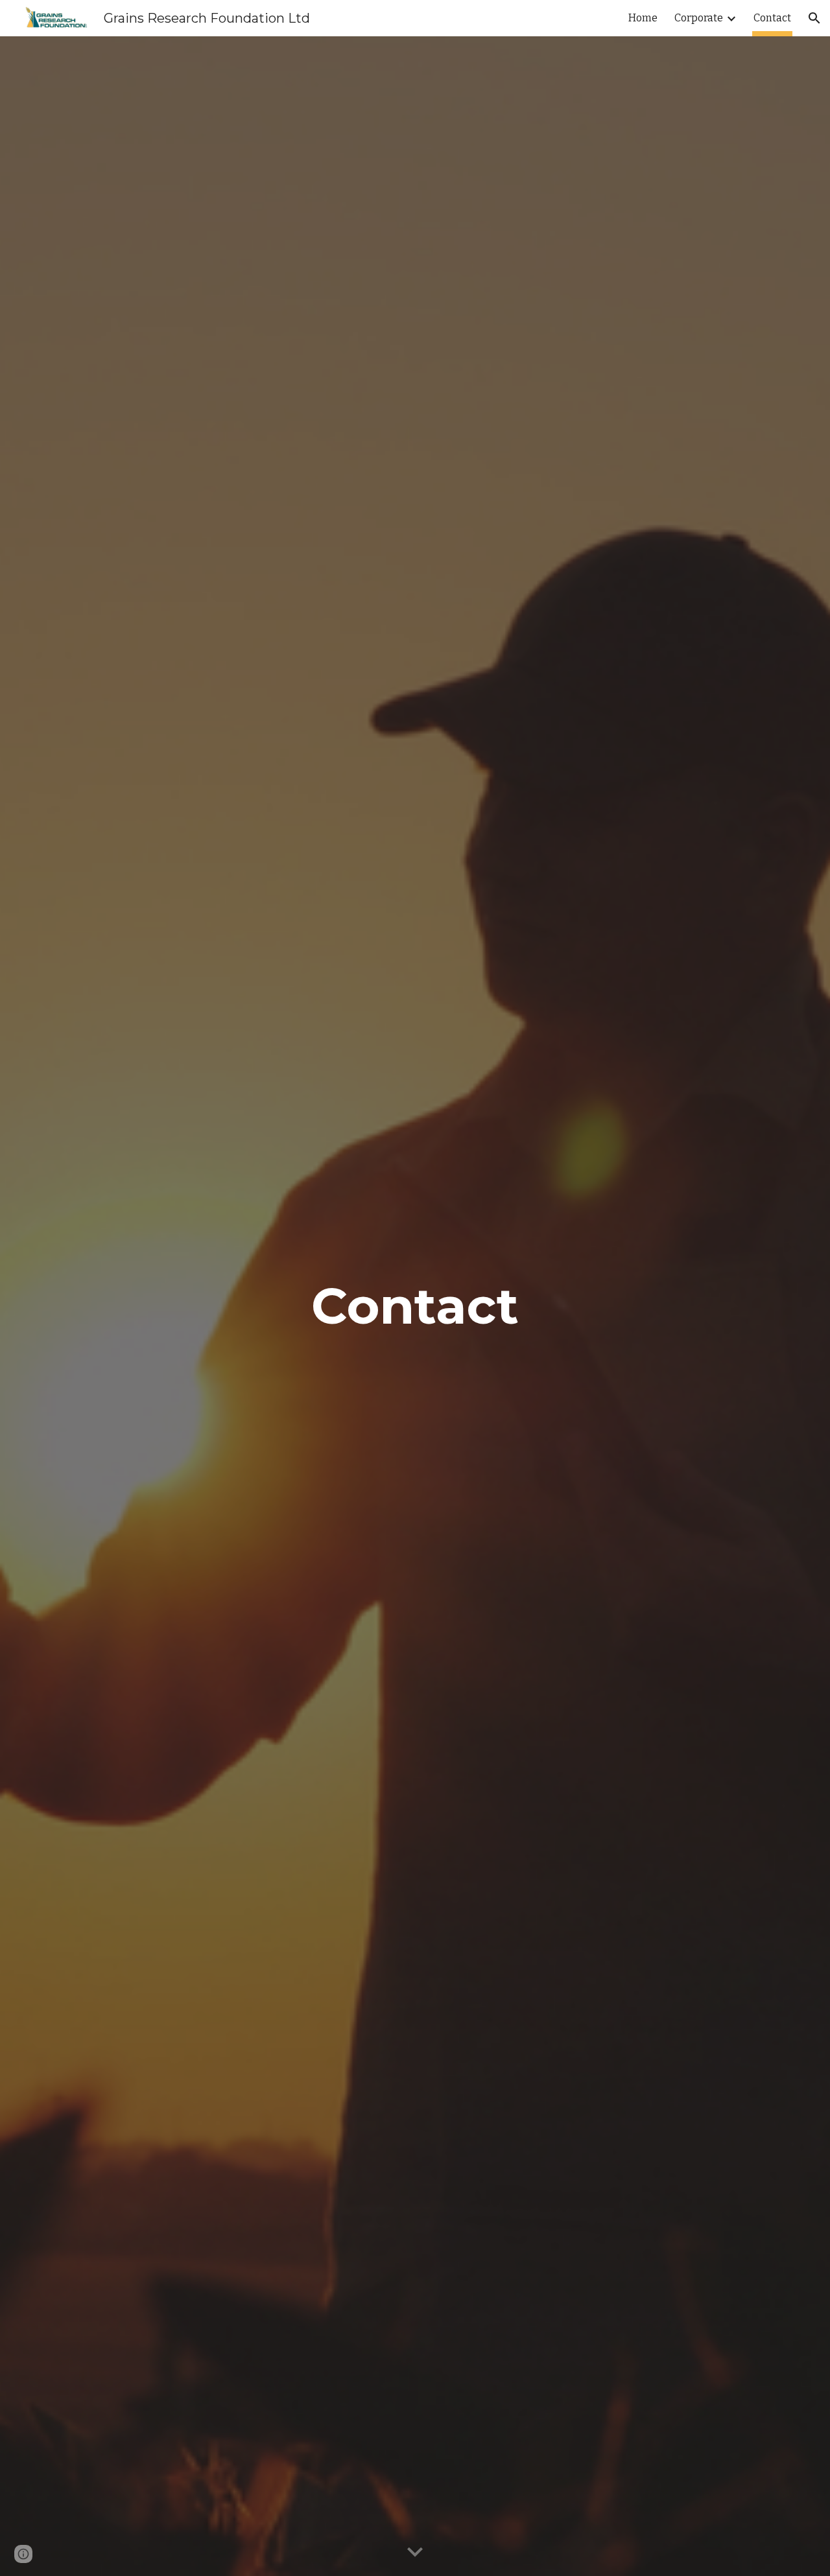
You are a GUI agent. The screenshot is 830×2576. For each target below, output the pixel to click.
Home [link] (643, 18)
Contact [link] (772, 18)
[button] (814, 18)
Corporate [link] (699, 18)
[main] (415, 1306)
